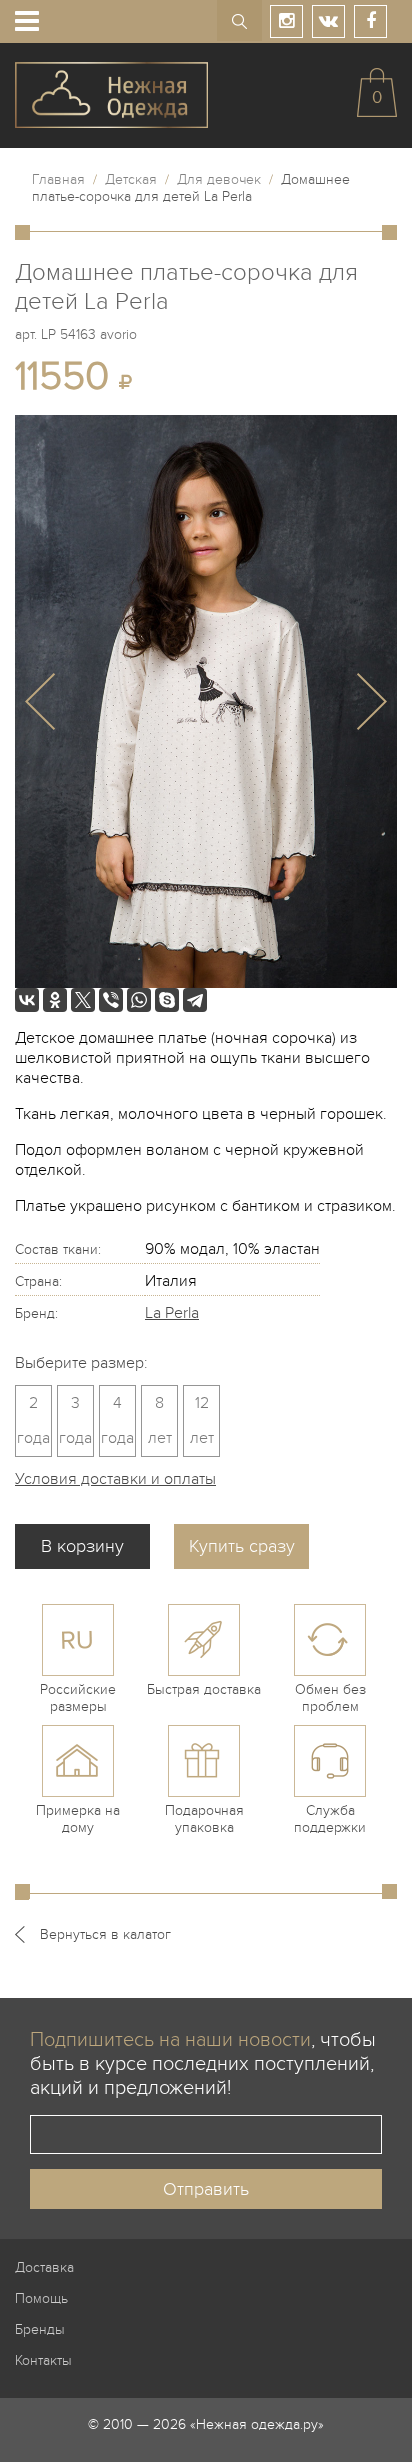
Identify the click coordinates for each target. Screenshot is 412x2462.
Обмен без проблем (330, 1698)
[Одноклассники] (55, 1000)
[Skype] (167, 1000)
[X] (83, 1000)
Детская (131, 179)
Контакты (43, 2360)
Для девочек (219, 179)
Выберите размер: (81, 1363)
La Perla (172, 1313)
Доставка (44, 2267)
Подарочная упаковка (204, 1819)
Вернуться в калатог (105, 1934)
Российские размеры (78, 1698)
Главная (58, 179)
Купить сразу (242, 1546)
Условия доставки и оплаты (115, 1479)
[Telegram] (195, 1000)
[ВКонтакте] (27, 1000)
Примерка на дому (78, 1819)
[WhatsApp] (139, 1000)
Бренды (40, 2329)
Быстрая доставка (204, 1689)
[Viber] (111, 1000)
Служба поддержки (330, 1819)
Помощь (41, 2298)
